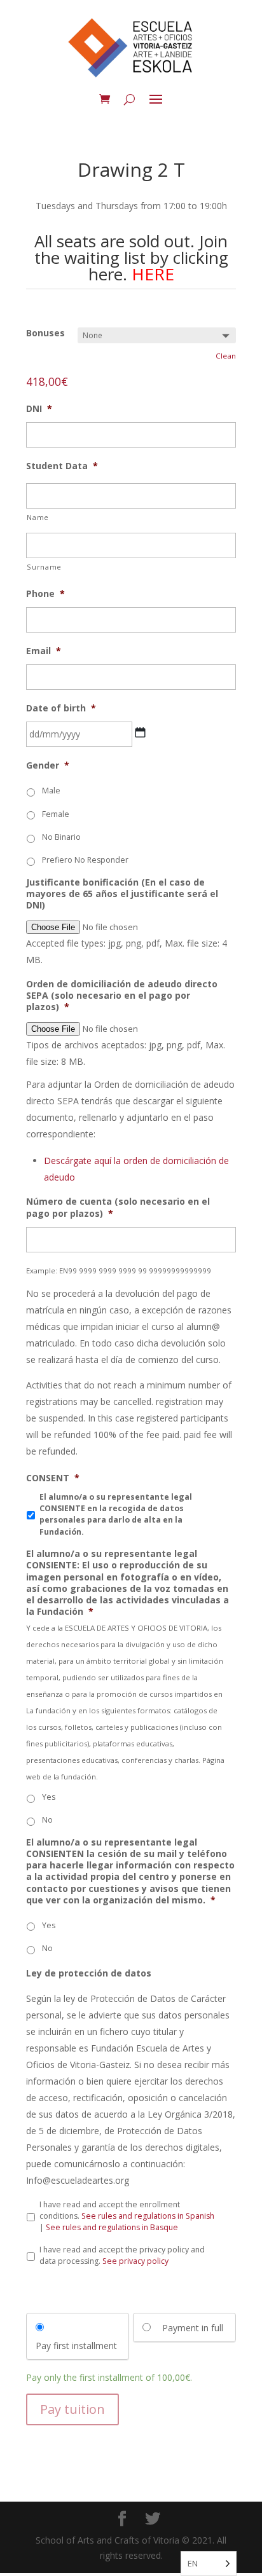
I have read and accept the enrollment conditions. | (127, 2216)
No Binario (61, 837)
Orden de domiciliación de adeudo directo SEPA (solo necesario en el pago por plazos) (122, 996)
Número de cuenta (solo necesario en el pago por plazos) (118, 1207)
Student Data (62, 466)
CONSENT (53, 1478)
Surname (44, 567)
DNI (39, 409)
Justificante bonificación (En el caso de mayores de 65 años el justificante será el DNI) (122, 894)
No (47, 1820)
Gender (48, 765)
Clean (226, 356)
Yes (49, 1797)
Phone (45, 594)
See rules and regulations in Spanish (148, 2216)
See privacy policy (135, 2261)
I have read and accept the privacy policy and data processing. (122, 2255)
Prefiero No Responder (85, 860)
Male (51, 791)
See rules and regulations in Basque (112, 2227)
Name (38, 517)
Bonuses (45, 333)
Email (44, 651)
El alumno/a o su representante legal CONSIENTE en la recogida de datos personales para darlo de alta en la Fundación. (116, 1514)
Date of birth (61, 708)
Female (56, 814)
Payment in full (193, 2328)
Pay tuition (72, 2409)
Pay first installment (76, 2346)
